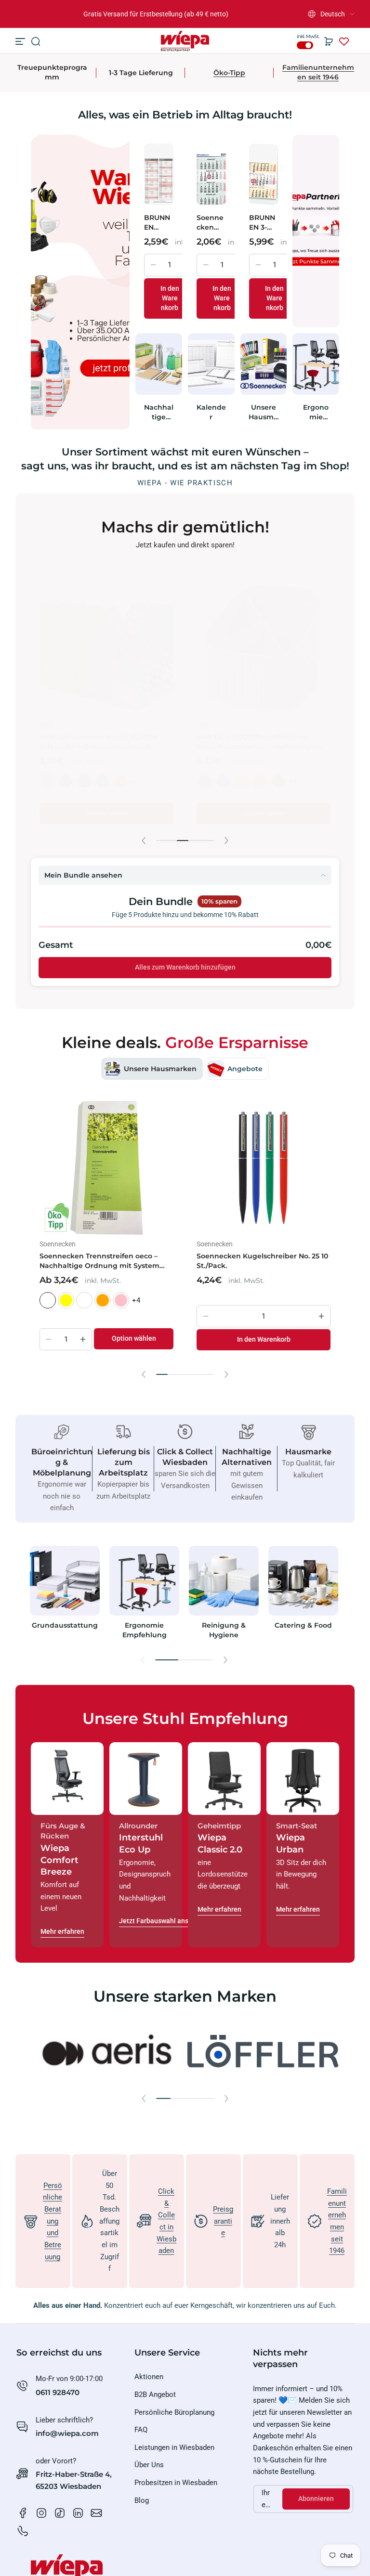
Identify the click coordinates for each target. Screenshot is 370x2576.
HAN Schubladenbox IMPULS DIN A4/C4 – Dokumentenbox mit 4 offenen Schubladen (255, 742)
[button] (331, 14)
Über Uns (149, 2465)
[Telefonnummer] (23, 2531)
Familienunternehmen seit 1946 (318, 72)
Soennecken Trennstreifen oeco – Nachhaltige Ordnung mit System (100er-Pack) (99, 1261)
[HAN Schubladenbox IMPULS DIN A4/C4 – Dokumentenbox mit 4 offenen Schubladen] (264, 649)
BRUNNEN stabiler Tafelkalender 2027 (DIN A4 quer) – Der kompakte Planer (158, 223)
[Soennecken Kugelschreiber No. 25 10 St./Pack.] (264, 1168)
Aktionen (149, 2377)
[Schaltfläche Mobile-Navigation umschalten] (21, 41)
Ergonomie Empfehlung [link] (316, 412)
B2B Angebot (155, 2395)
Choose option (106, 813)
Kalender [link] (211, 412)
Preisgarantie (223, 2221)
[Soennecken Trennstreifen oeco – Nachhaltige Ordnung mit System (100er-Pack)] (106, 1168)
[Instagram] (41, 2513)
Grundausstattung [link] (65, 1625)
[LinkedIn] (78, 2513)
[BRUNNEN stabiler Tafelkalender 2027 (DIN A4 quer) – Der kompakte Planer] (159, 174)
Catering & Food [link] (303, 1625)
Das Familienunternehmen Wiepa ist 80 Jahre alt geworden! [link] (156, 14)
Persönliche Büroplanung (174, 2412)
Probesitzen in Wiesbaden (176, 2483)
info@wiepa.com (67, 2433)
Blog (142, 2500)
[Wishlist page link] (344, 41)
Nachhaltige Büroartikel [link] (159, 412)
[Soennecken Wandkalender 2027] (211, 174)
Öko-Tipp (229, 73)
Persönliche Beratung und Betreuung (53, 2221)
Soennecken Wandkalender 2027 (210, 223)
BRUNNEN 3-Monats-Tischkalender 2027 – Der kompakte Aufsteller (263, 223)
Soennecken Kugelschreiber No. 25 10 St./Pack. (262, 1261)
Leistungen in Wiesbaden (174, 2447)
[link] (107, 2052)
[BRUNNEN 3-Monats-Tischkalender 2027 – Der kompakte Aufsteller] (264, 174)
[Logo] (185, 41)
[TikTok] (60, 2513)
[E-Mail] (96, 2513)
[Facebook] (23, 2513)
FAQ (141, 2430)
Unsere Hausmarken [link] (263, 412)
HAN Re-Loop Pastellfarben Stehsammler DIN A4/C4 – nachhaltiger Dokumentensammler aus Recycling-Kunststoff (103, 742)
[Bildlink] (65, 1595)
